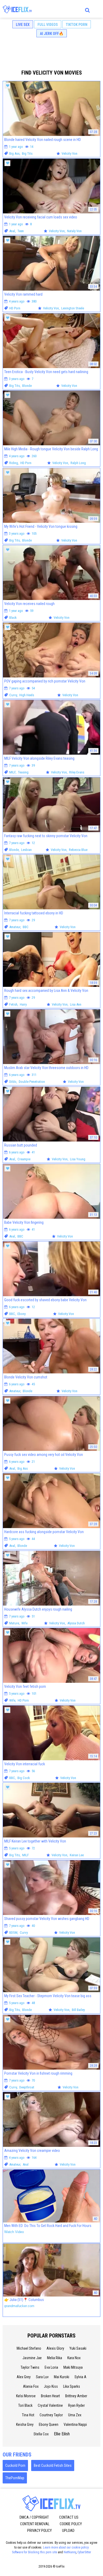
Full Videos (48, 25)
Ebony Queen (49, 2424)
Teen (21, 231)
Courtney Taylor (51, 2415)
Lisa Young (78, 1159)
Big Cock (24, 1778)
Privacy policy (39, 2531)
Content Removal (35, 2524)
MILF (12, 772)
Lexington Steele (73, 308)
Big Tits (27, 153)
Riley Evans (77, 772)
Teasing (23, 772)
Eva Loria (51, 2367)
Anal (12, 231)
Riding (14, 463)
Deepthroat (27, 2087)
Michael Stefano (29, 2348)
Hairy (23, 1004)
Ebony (22, 1314)
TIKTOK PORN (77, 25)
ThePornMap (15, 2478)
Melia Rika (55, 2358)
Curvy (13, 695)
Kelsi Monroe (26, 2396)
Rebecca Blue (78, 850)
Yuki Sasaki (78, 2348)
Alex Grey (24, 2377)
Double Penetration (32, 1082)
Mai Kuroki (62, 2377)
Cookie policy (71, 2524)
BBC (26, 927)
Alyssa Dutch (76, 1623)
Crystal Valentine (50, 2405)
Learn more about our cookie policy (66, 2547)
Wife (24, 1623)
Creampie (24, 1159)
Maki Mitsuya (73, 2367)
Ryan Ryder (76, 2405)
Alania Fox (31, 2386)
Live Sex (23, 25)
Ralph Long (78, 463)
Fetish (13, 1004)
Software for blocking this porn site (34, 2552)
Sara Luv (42, 2377)
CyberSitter (84, 2552)
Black (13, 618)
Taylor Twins (30, 2367)
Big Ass (14, 153)
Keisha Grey (25, 2424)
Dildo (13, 1082)
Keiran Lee (77, 1855)
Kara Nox (74, 2358)
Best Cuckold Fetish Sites (53, 2465)
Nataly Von (74, 231)
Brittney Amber (76, 2396)
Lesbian (26, 850)
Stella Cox (41, 2434)
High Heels (27, 695)
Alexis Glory (55, 2348)
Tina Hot (28, 2415)
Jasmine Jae (32, 2358)
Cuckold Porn (15, 2465)
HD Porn (15, 308)
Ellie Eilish (62, 2434)
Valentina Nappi (75, 2424)
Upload (68, 2531)
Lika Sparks (72, 2386)
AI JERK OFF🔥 (52, 34)
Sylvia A (80, 2377)
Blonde (27, 386)
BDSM (13, 1933)
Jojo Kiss (51, 2386)
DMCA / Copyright (34, 2517)
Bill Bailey (78, 2010)
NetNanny (70, 2552)
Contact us (69, 2517)
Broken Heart (50, 2396)
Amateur (15, 927)
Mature (14, 1623)
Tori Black (25, 2405)
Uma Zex (75, 2415)
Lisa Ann (76, 1004)
